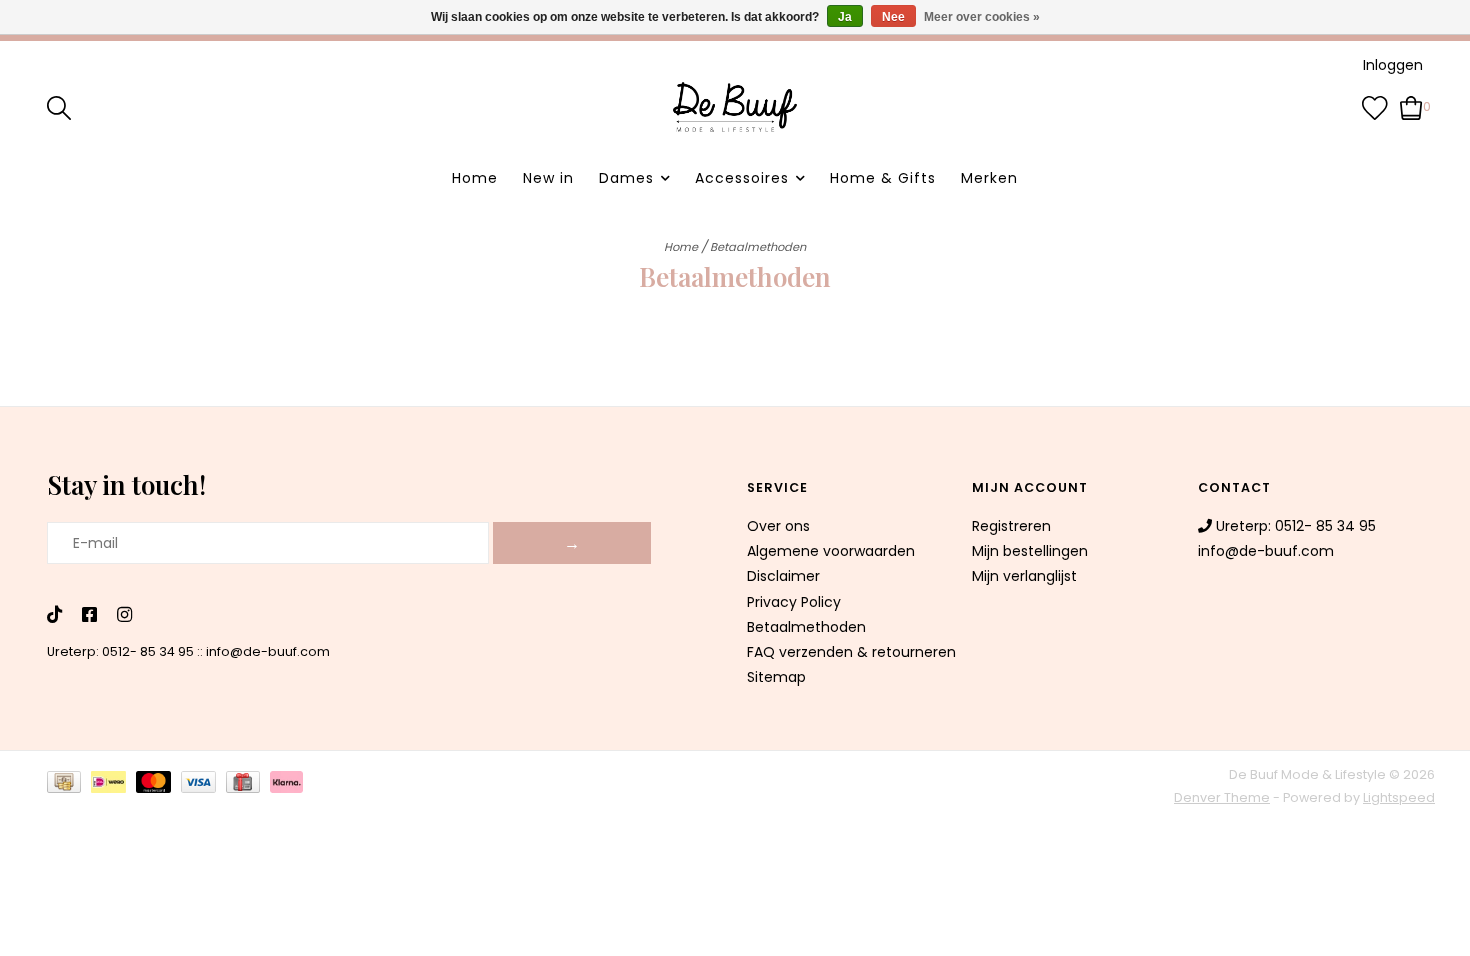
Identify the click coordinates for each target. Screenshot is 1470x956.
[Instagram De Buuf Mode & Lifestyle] (124, 616)
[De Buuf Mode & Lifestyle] (735, 107)
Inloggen (1393, 65)
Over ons (778, 526)
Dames (626, 178)
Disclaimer (783, 576)
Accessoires (742, 178)
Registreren (1011, 526)
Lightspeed (1399, 797)
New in (548, 178)
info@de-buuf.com (268, 651)
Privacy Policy (794, 602)
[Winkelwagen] (1411, 106)
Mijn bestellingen (1030, 551)
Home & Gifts (883, 178)
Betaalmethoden (758, 247)
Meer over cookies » (982, 17)
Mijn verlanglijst (1024, 576)
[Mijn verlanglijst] (1375, 106)
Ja (845, 17)
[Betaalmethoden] (69, 785)
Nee (893, 17)
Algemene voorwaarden (831, 551)
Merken (989, 178)
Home (475, 178)
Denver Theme (1222, 797)
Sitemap (776, 677)
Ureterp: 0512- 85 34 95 (120, 651)
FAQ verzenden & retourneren (851, 652)
